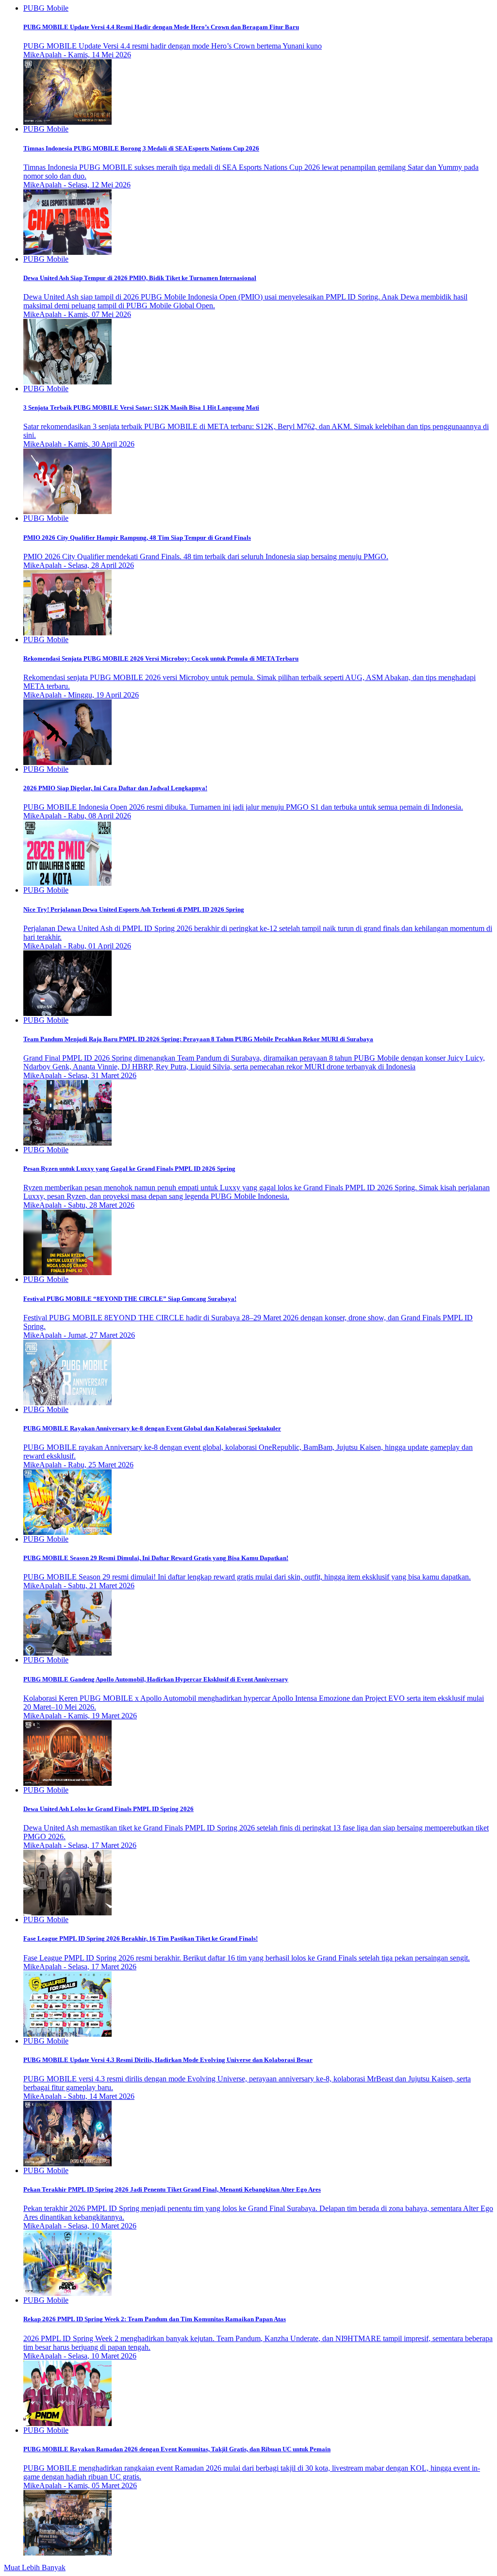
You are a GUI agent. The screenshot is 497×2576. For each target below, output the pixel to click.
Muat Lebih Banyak (35, 2568)
